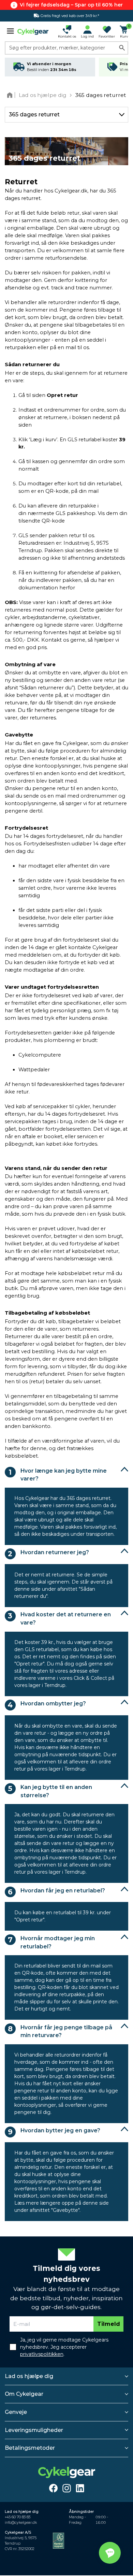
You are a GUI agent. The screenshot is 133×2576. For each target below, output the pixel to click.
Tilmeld (109, 2324)
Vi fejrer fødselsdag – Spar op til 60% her (71, 5)
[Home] (11, 95)
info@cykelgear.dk (21, 2523)
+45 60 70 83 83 (18, 2517)
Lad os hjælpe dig (29, 2376)
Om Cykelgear (24, 2394)
